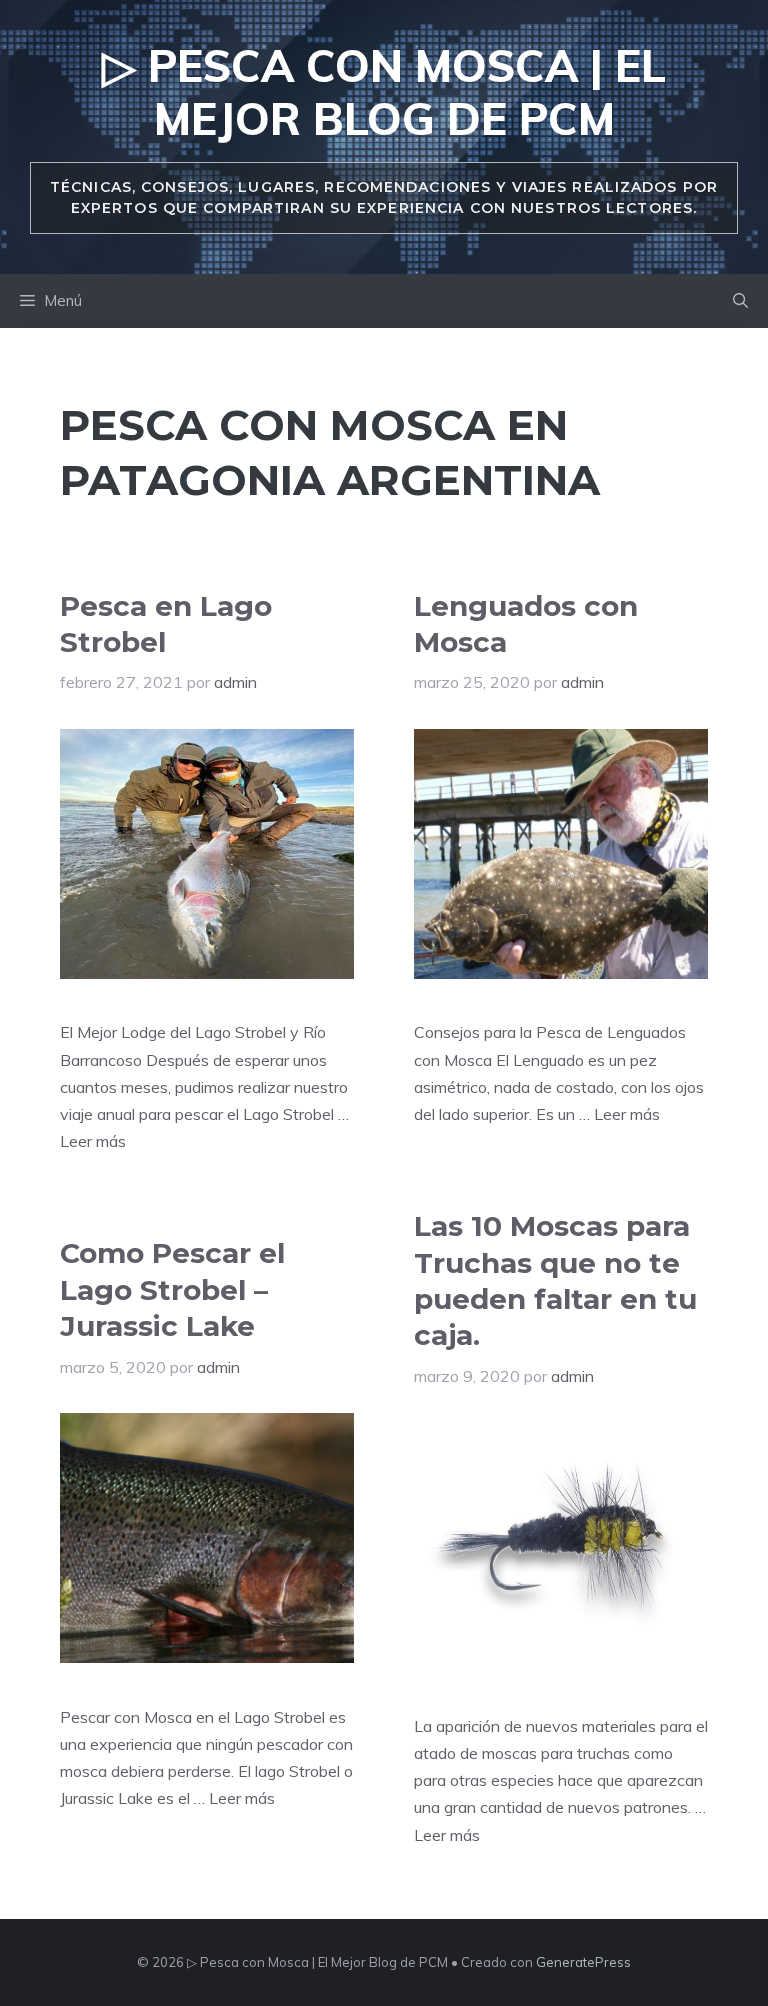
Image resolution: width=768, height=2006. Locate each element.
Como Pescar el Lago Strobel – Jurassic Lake (172, 1289)
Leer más (93, 1141)
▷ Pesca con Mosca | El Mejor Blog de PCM (384, 92)
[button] (740, 301)
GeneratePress (583, 1962)
